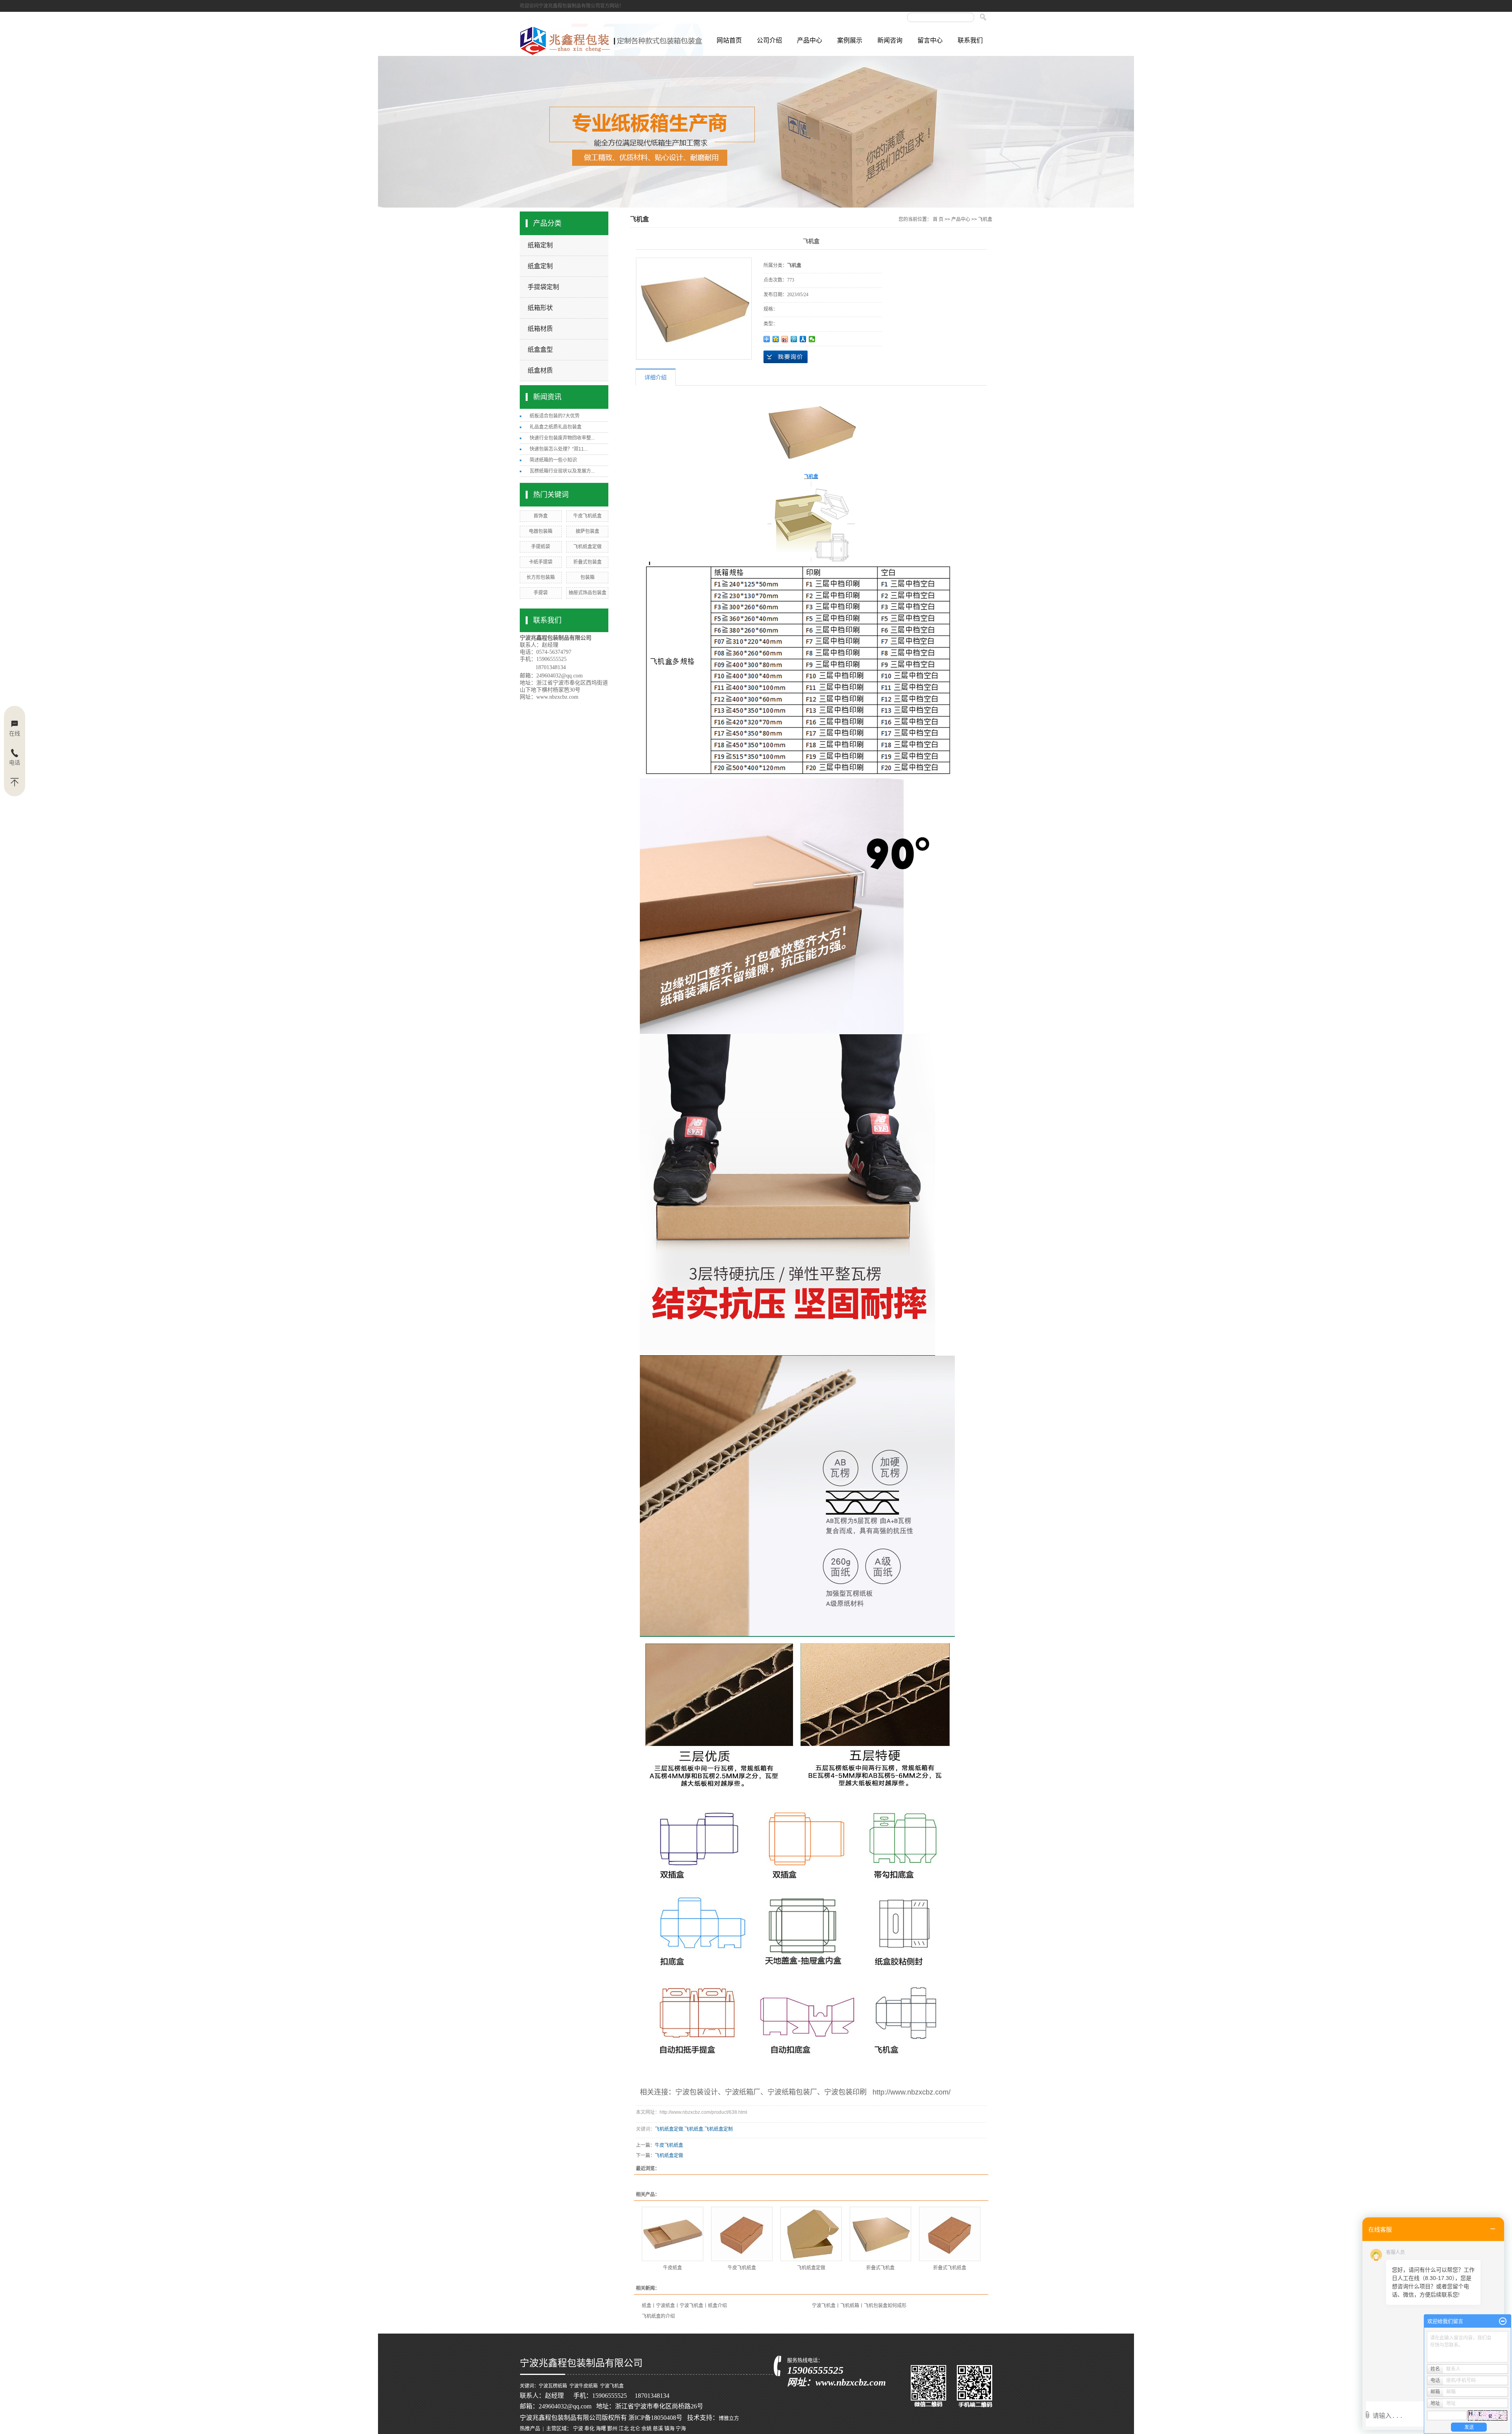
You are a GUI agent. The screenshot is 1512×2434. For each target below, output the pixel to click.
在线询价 (786, 357)
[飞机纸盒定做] (811, 2234)
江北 (624, 2428)
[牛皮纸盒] (673, 2234)
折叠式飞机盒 (880, 2268)
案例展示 (850, 40)
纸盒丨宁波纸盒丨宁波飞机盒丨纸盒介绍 (684, 2306)
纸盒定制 (540, 266)
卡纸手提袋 (541, 562)
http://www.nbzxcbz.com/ (912, 2092)
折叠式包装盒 (587, 562)
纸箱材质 (540, 329)
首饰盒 (541, 516)
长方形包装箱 (541, 577)
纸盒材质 (540, 370)
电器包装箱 (541, 531)
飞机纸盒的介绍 (658, 2316)
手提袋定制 (543, 287)
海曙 (601, 2428)
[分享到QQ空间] (776, 339)
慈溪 (658, 2428)
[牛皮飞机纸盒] (742, 2234)
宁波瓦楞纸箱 (553, 2386)
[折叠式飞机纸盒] (950, 2234)
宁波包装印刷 (845, 2092)
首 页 (938, 219)
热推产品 (530, 2428)
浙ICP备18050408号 (655, 2418)
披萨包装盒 (587, 531)
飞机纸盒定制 (719, 2129)
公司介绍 (769, 40)
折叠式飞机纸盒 (950, 2268)
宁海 (681, 2428)
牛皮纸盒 (673, 2268)
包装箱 (587, 577)
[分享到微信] (812, 339)
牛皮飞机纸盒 (587, 516)
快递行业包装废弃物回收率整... (562, 438)
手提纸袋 (541, 547)
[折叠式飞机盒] (880, 2234)
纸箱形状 (540, 308)
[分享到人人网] (803, 339)
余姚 (647, 2428)
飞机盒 (985, 219)
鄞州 (612, 2428)
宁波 (578, 2428)
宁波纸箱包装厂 (792, 2092)
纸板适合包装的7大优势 (555, 416)
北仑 (635, 2428)
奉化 (589, 2428)
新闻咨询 (890, 40)
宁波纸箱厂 (743, 2092)
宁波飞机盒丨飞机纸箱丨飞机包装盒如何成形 (859, 2306)
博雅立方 (729, 2418)
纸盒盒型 (540, 350)
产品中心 (810, 40)
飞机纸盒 (694, 2129)
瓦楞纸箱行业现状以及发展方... (562, 471)
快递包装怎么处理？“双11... (559, 449)
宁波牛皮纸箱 (584, 2386)
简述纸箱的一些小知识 (553, 460)
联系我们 (970, 40)
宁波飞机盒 (612, 2386)
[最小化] (1503, 2321)
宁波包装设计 (697, 2092)
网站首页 (729, 40)
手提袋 (541, 593)
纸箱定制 (540, 245)
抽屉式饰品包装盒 (587, 593)
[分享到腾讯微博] (794, 339)
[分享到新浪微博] (785, 339)
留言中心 (930, 40)
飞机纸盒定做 (587, 547)
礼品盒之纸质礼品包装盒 (556, 427)
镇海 (669, 2428)
